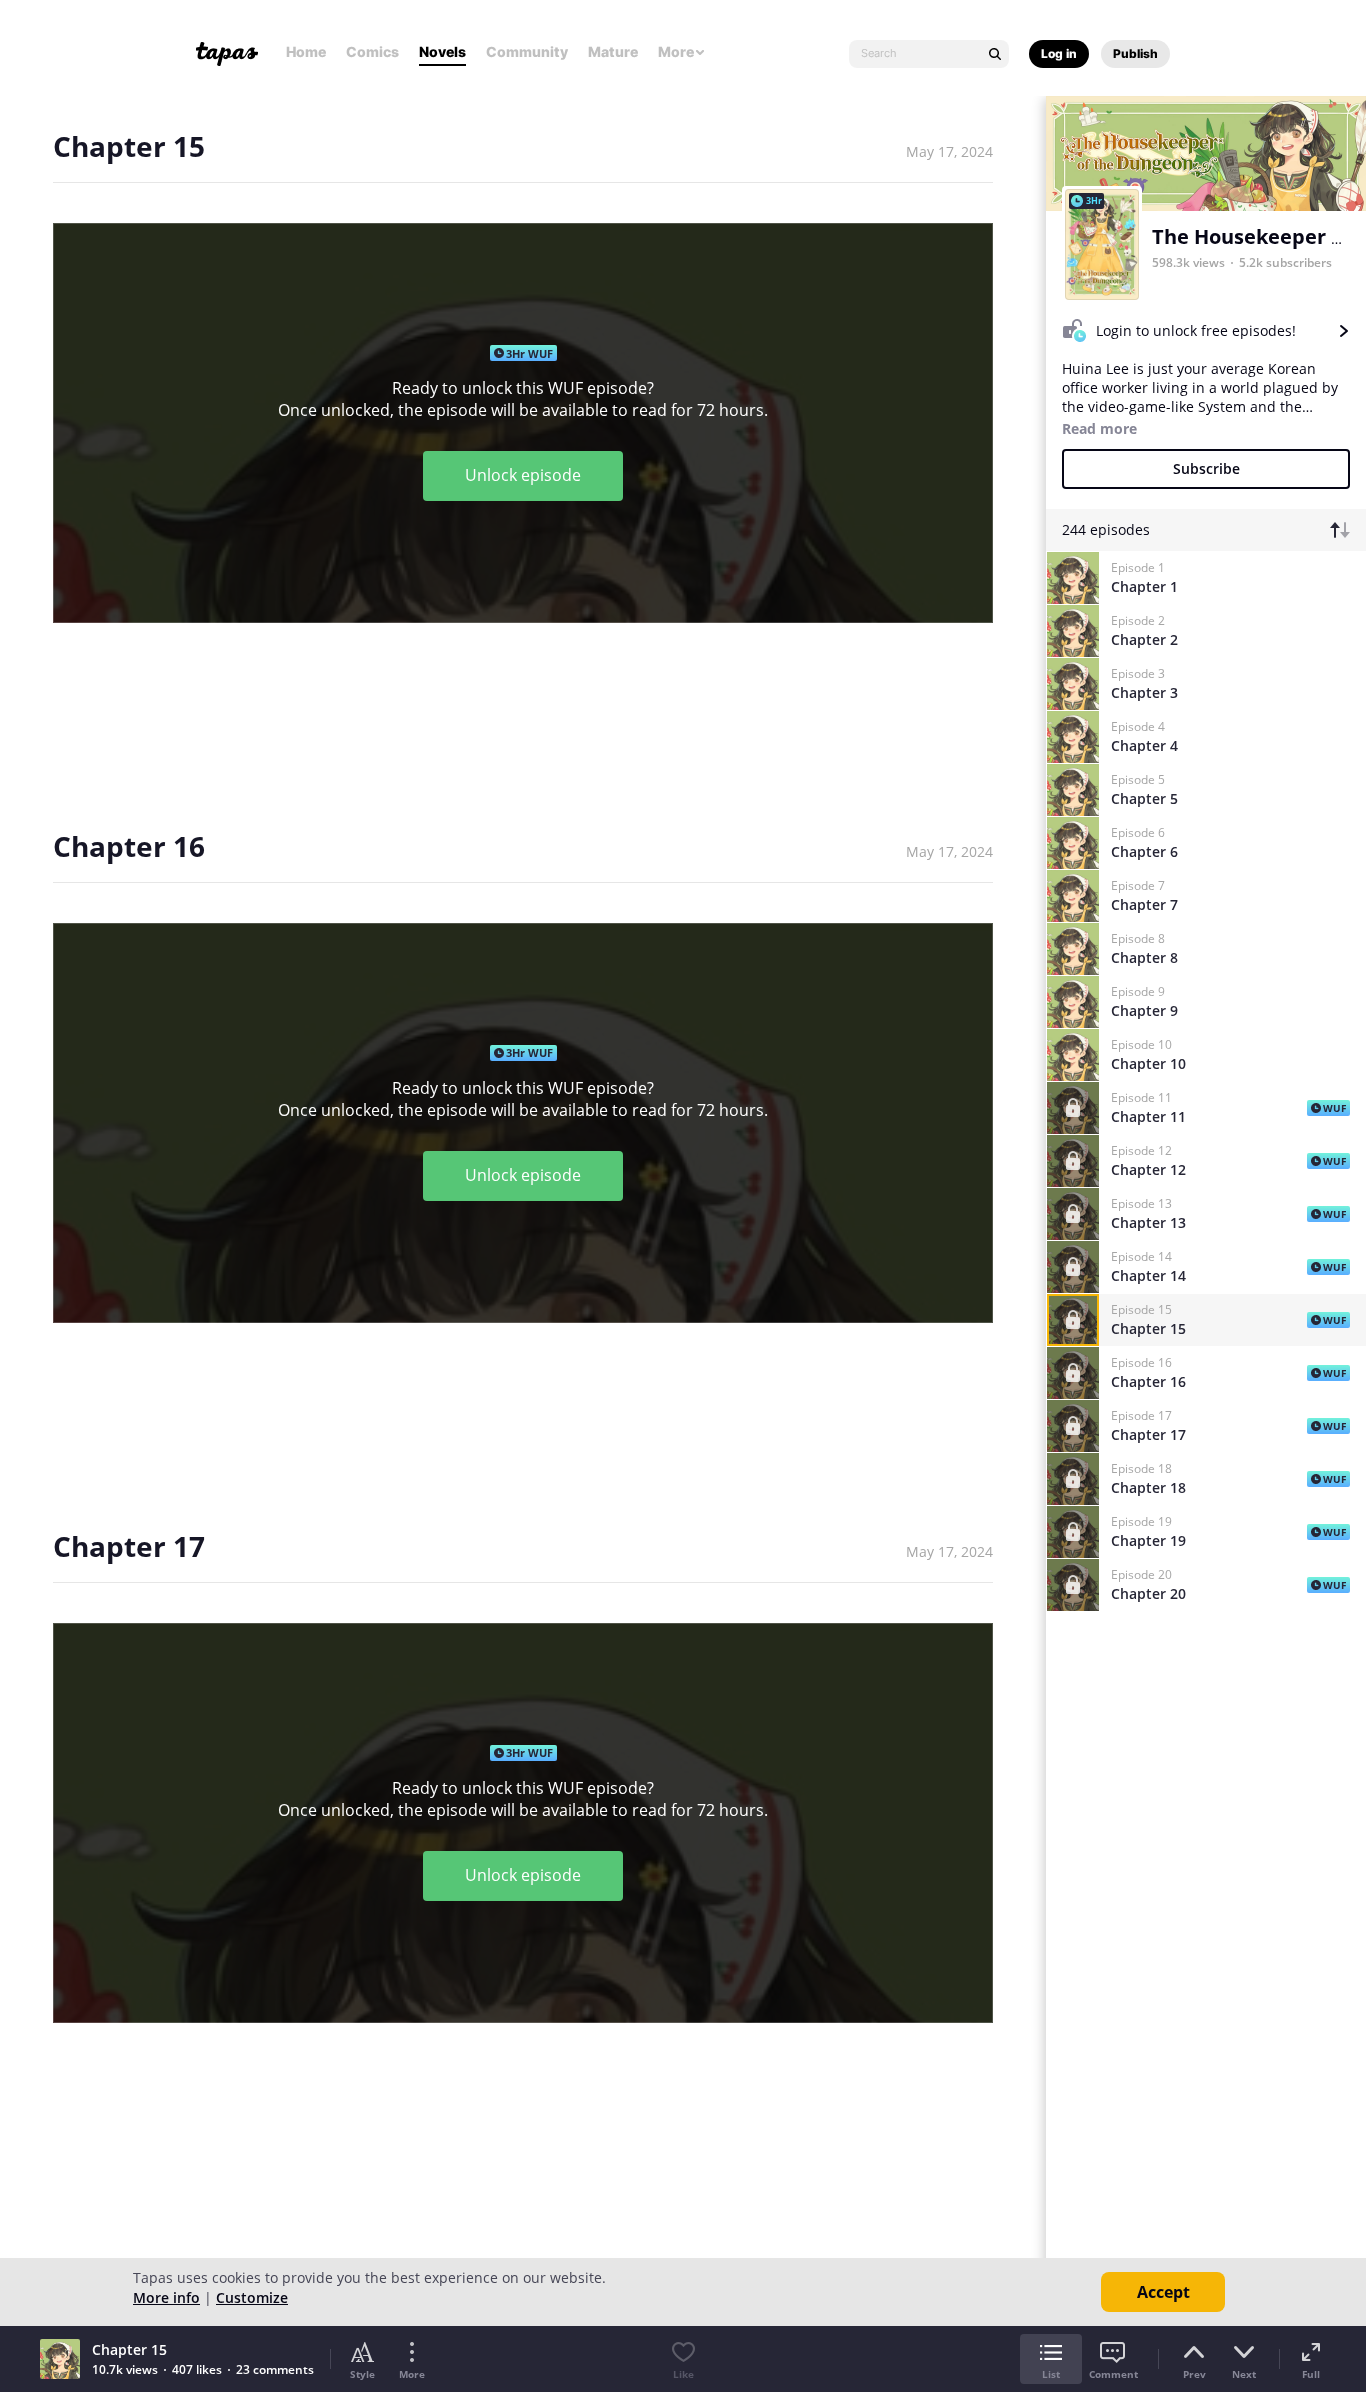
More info (166, 2297)
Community (527, 51)
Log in (1059, 53)
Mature (613, 51)
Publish (1135, 53)
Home (306, 51)
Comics (372, 51)
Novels (442, 51)
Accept (1163, 2292)
